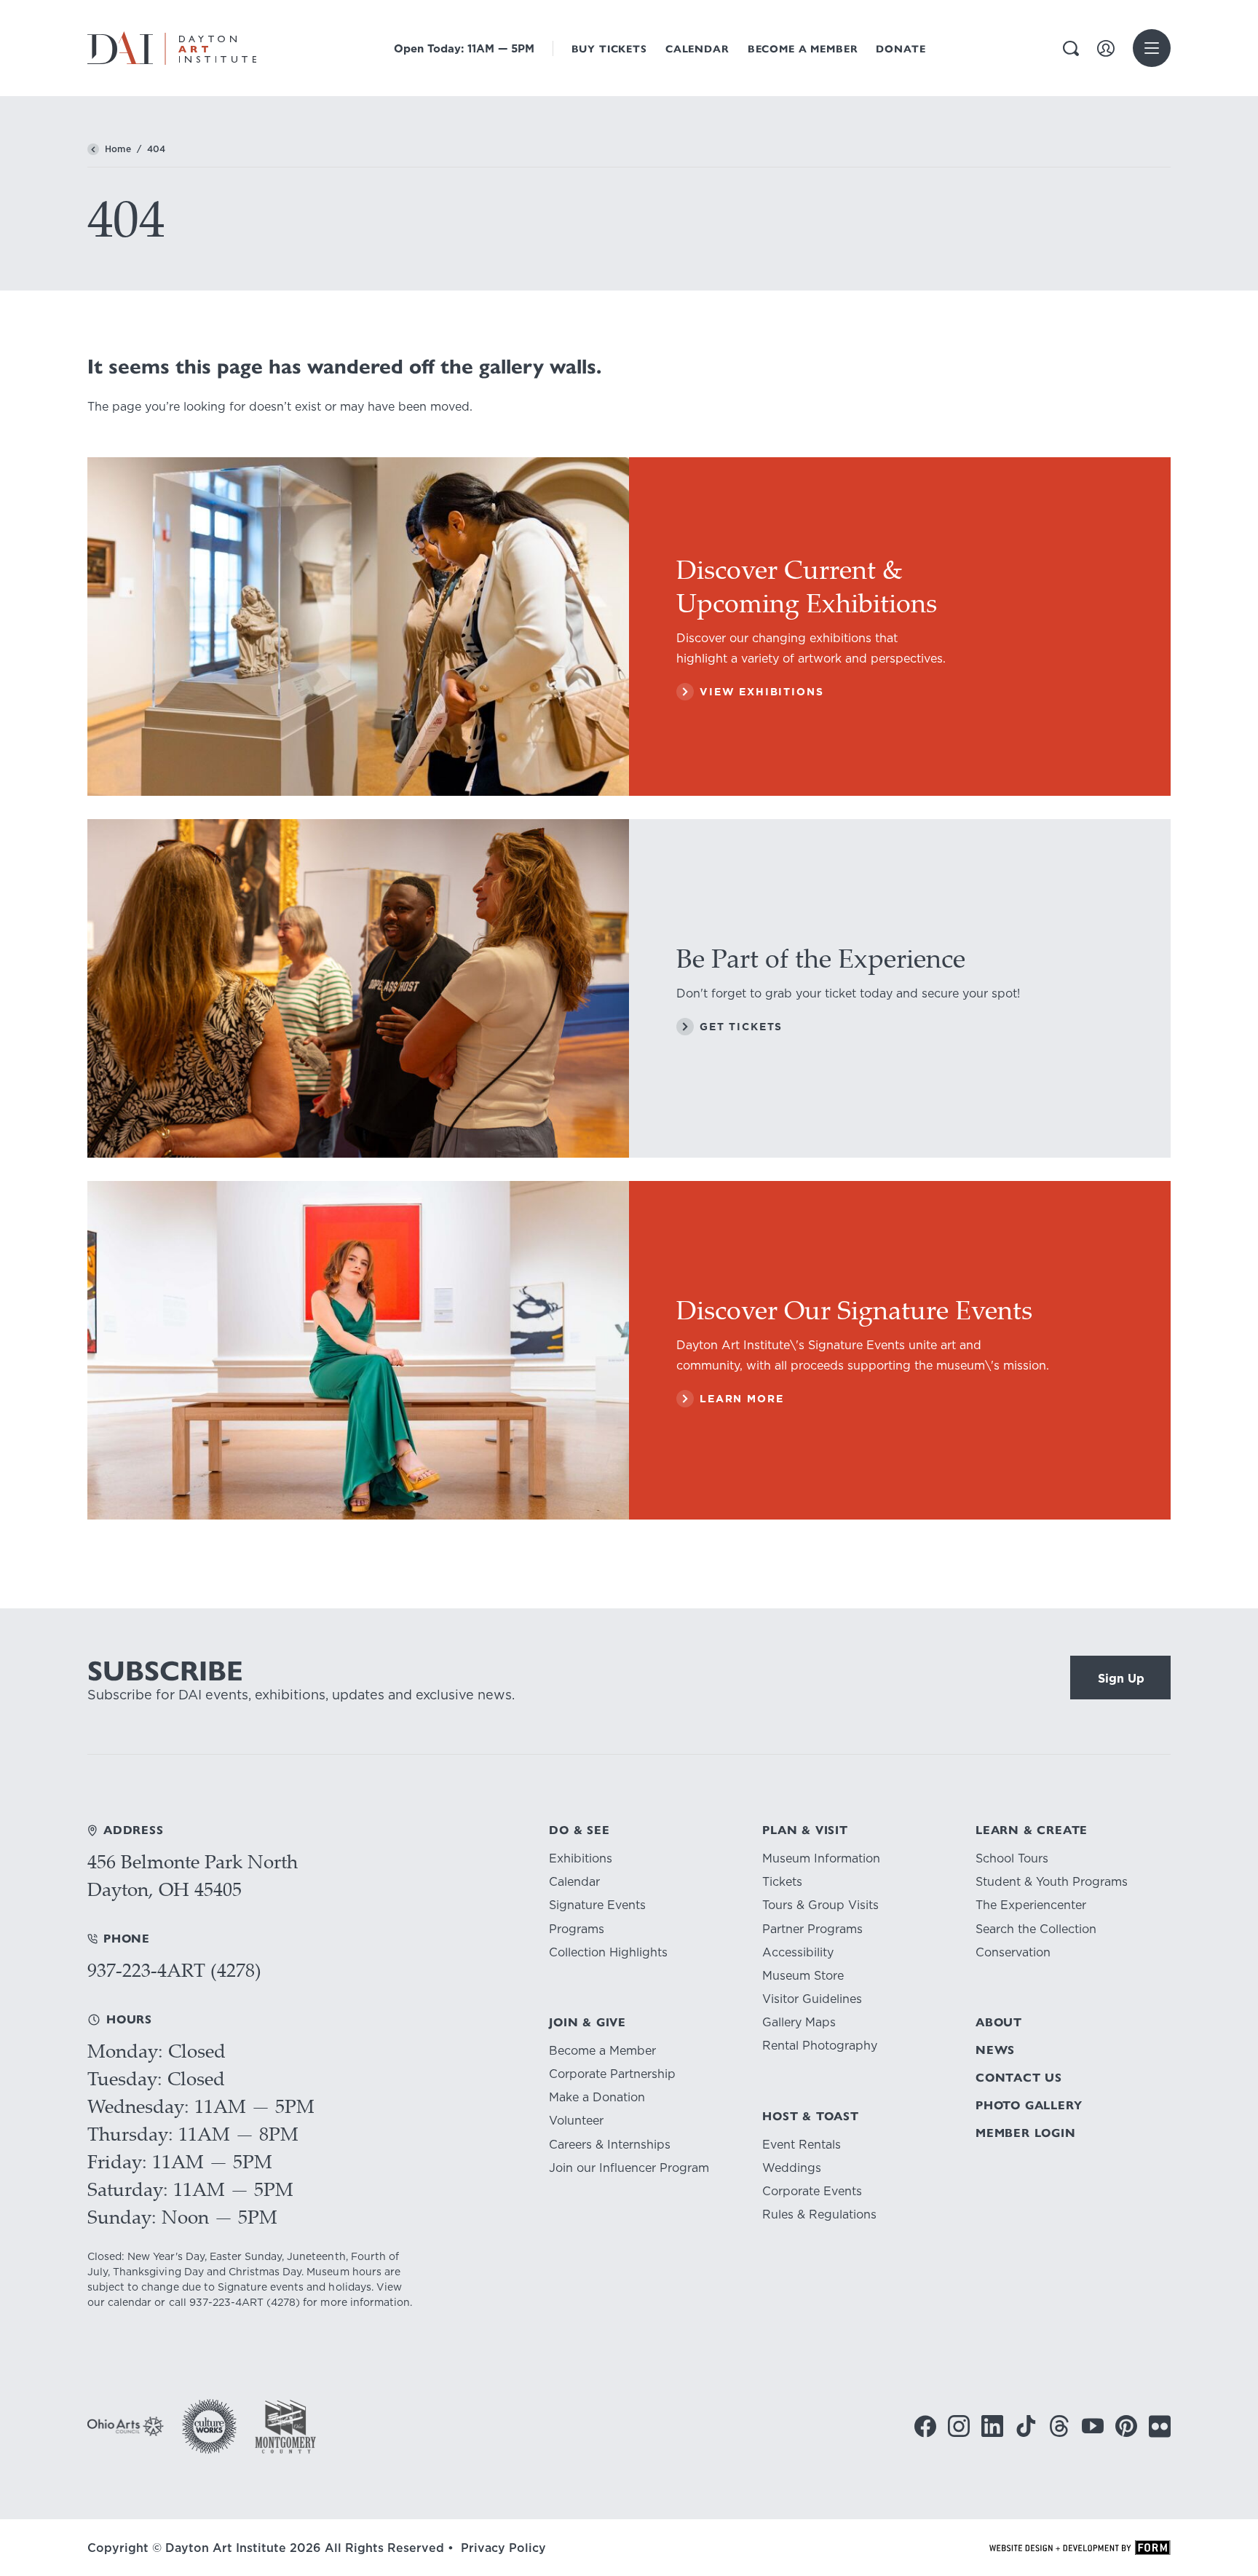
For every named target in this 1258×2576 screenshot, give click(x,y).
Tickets (782, 1882)
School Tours (1012, 1858)
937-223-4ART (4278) (174, 1970)
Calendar (697, 49)
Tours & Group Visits (820, 1905)
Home (118, 149)
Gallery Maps (799, 2022)
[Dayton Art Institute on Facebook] (925, 2426)
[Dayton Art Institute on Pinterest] (1126, 2426)
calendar (130, 2302)
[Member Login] (1106, 48)
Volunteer (576, 2121)
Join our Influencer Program (629, 2168)
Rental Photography (820, 2046)
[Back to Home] (93, 149)
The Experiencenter (1031, 1905)
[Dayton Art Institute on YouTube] (1093, 2426)
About (999, 2022)
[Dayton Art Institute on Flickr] (1160, 2426)
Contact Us (1019, 2078)
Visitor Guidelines (812, 1999)
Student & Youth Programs (1052, 1882)
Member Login (1026, 2133)
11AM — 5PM (464, 48)
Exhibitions (581, 1858)
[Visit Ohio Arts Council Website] (126, 2426)
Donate (901, 49)
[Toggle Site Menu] (1152, 48)
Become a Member (803, 49)
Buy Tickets (609, 49)
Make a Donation (597, 2097)
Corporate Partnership (612, 2074)
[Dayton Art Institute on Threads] (1059, 2426)
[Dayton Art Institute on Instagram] (959, 2426)
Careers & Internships (610, 2145)
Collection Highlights (608, 1952)
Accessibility (798, 1952)
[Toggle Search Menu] (1071, 48)
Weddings (792, 2168)
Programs (577, 1929)
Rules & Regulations (819, 2215)
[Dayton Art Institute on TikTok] (1026, 2426)
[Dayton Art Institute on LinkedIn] (992, 2426)
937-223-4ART (226, 2302)
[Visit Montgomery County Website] (285, 2426)
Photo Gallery (1029, 2105)
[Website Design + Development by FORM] (1080, 2548)
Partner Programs (812, 1929)
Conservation (1013, 1952)
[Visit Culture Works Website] (209, 2426)
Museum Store (803, 1976)
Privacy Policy (503, 2548)
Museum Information (821, 1858)
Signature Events (597, 1905)
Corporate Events (812, 2191)
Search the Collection (1036, 1929)
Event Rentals (802, 2145)
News (995, 2050)
